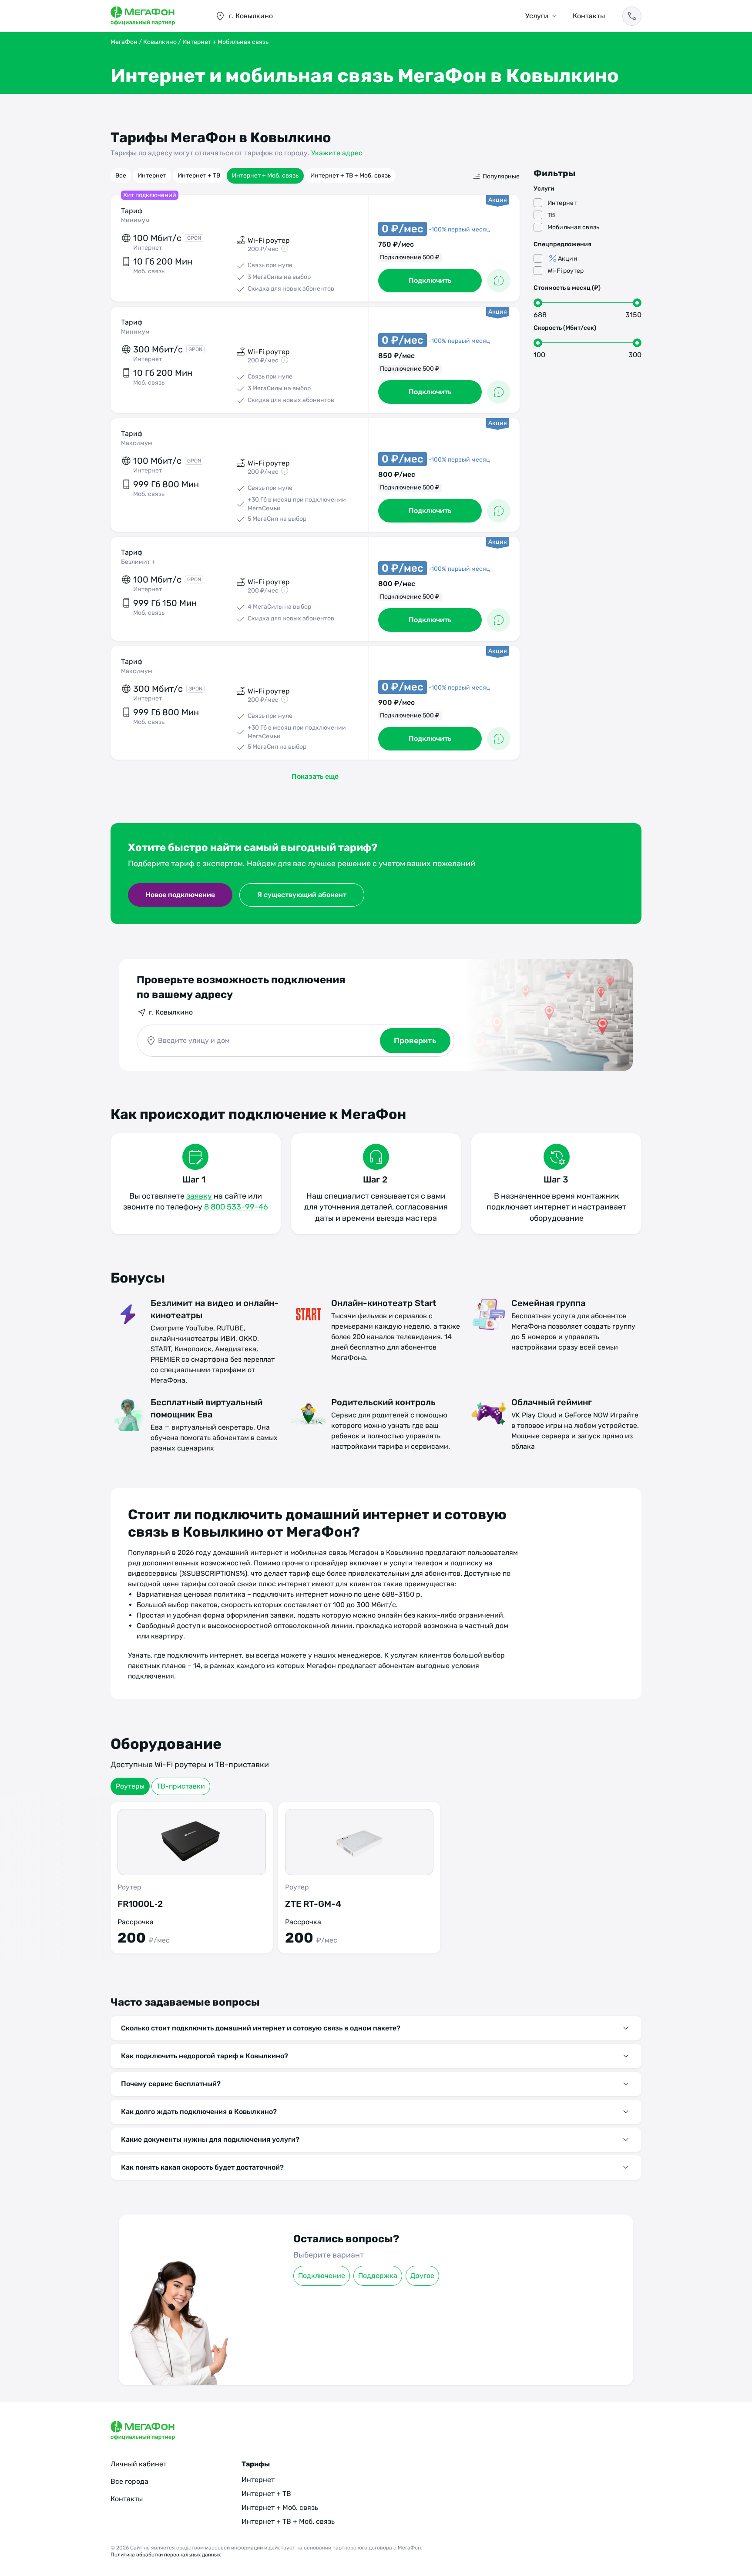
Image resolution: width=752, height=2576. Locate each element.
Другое (422, 2276)
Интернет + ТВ (199, 176)
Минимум (135, 220)
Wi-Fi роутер (566, 271)
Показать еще (315, 776)
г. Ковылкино (171, 1012)
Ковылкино (160, 42)
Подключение (322, 2276)
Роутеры (130, 1786)
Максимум (137, 443)
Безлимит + (138, 562)
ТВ (551, 215)
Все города (129, 2481)
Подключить (430, 280)
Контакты (589, 16)
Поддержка (378, 2276)
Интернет (152, 176)
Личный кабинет (139, 2464)
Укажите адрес (337, 153)
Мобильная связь (573, 227)
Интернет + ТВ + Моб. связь (351, 176)
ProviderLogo (154, 16)
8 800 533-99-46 (236, 1207)
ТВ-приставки (181, 1786)
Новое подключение (180, 895)
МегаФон (124, 42)
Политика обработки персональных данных (166, 2555)
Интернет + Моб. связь (265, 176)
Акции (568, 259)
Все (121, 176)
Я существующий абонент (302, 895)
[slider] (538, 303)
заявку (199, 1196)
